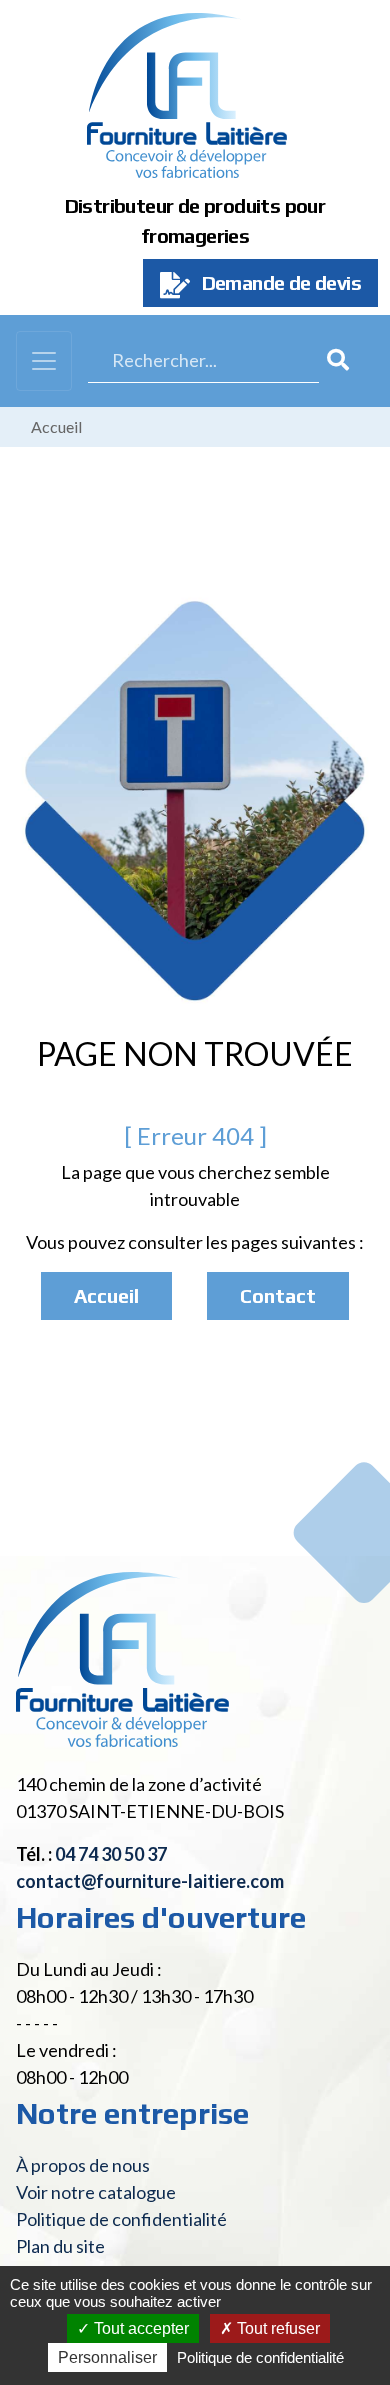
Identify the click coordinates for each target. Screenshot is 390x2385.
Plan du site (60, 2246)
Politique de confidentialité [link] (260, 2357)
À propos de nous (83, 2165)
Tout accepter (139, 2328)
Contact (278, 1295)
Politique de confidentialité (121, 2219)
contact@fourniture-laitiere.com (150, 1881)
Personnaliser (107, 2357)
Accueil (56, 426)
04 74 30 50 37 (111, 1854)
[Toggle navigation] (44, 361)
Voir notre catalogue (96, 2192)
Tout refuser (276, 2328)
